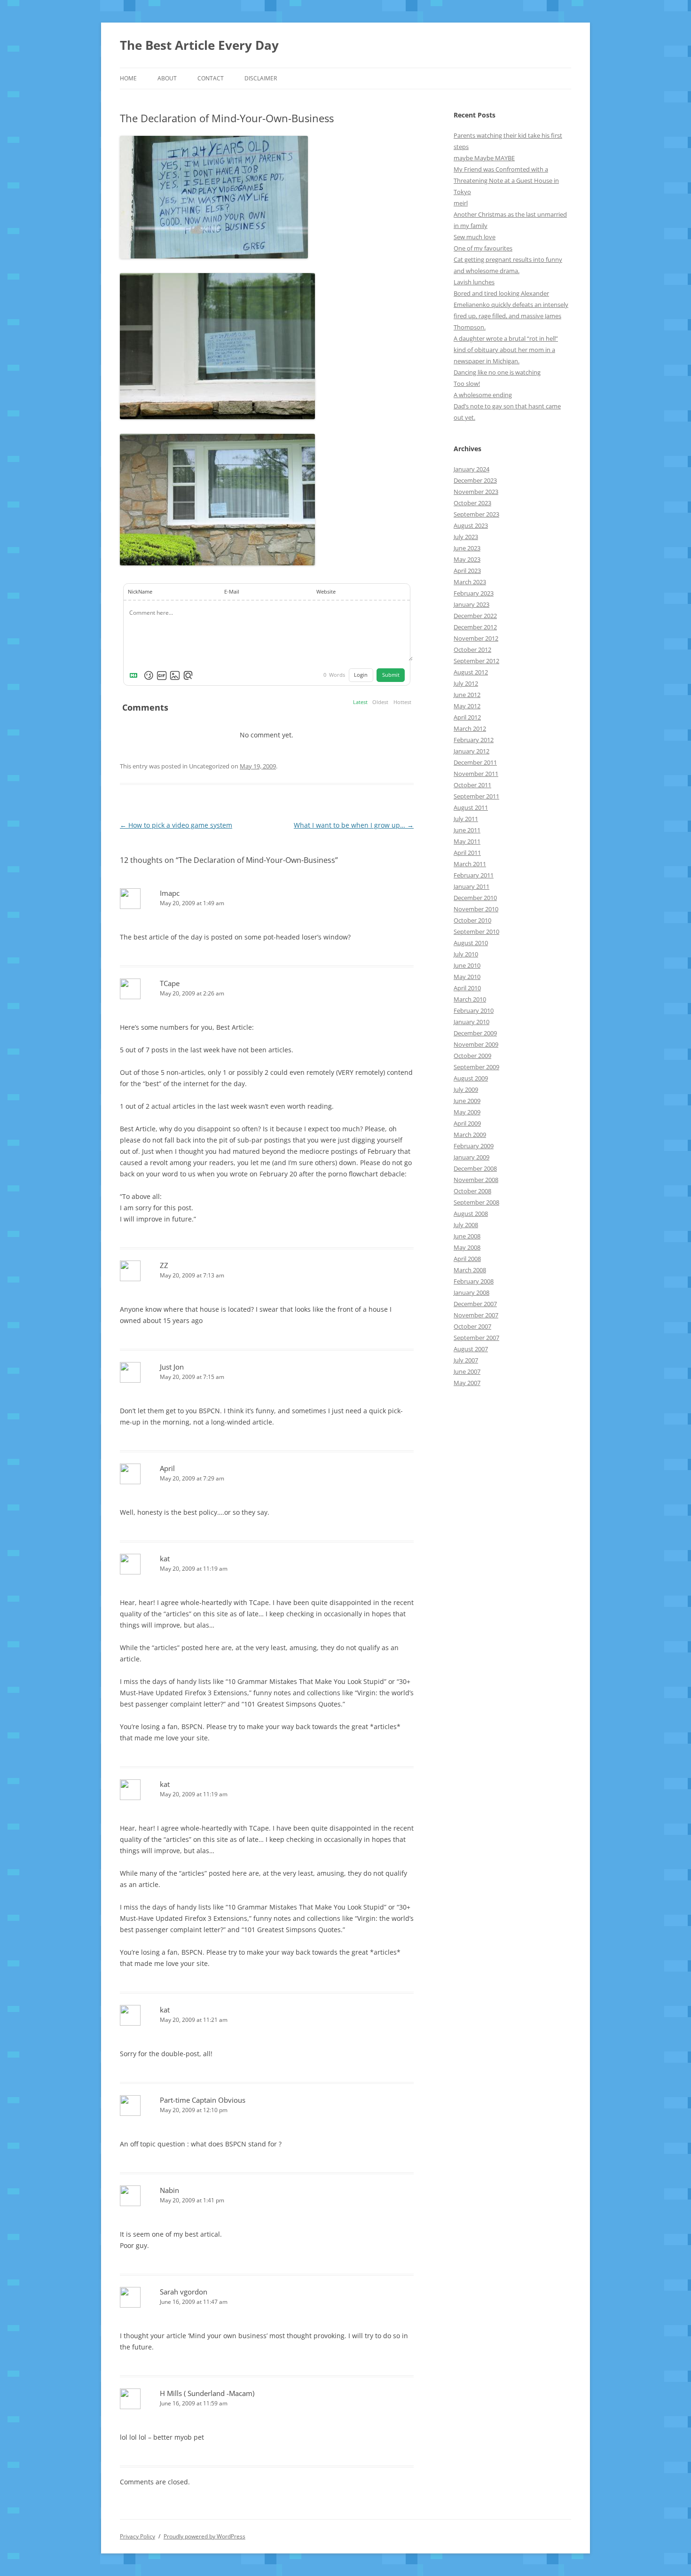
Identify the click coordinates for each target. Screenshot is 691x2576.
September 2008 (476, 1202)
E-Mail (232, 592)
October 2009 (472, 1056)
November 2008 (476, 1180)
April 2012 (467, 717)
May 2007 (467, 1383)
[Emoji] (149, 675)
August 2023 (471, 525)
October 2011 (472, 785)
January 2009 (471, 1157)
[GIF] (162, 675)
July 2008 (466, 1225)
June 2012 (467, 695)
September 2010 (476, 932)
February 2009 (474, 1146)
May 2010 (467, 977)
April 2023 (467, 571)
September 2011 (476, 796)
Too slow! (467, 384)
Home (128, 78)
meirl (461, 203)
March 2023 (470, 582)
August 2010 (471, 943)
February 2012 (474, 740)
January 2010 (471, 1022)
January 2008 (471, 1292)
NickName (140, 592)
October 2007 (472, 1326)
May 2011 (467, 841)
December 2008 (475, 1168)
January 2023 (471, 604)
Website (326, 592)
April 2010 (467, 988)
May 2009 (467, 1112)
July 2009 (466, 1089)
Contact (211, 78)
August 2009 (471, 1078)
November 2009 (476, 1044)
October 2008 (472, 1191)
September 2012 (476, 661)
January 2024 (471, 469)
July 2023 (466, 537)
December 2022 (475, 616)
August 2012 (471, 672)
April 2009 (467, 1123)
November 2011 (476, 774)
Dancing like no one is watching (497, 372)
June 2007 (467, 1371)
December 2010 (475, 898)
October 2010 (472, 920)
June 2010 (467, 965)
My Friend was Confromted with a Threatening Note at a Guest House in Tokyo (506, 180)
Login (361, 675)
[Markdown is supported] (135, 675)
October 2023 (472, 503)
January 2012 (471, 751)
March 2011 (470, 864)
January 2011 (471, 886)
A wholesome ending (483, 395)
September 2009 (476, 1067)
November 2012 (476, 638)
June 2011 (467, 830)
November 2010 (476, 909)
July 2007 (466, 1360)
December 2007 (475, 1304)
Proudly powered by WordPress (204, 2536)
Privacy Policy (137, 2536)
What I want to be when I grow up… (354, 825)
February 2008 (474, 1281)
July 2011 (466, 819)
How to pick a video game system (176, 825)
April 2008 (467, 1259)
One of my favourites (483, 248)
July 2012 (466, 683)
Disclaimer (261, 78)
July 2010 (466, 954)
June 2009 (467, 1101)
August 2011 (471, 807)
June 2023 (467, 548)
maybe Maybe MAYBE (484, 158)
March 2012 (470, 728)
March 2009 (470, 1135)
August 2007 (471, 1349)
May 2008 (467, 1247)
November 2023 (476, 492)
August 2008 (471, 1214)
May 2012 (467, 706)
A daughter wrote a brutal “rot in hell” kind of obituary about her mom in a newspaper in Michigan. (506, 350)
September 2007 (476, 1338)
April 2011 (467, 853)
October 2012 (472, 650)
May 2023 (467, 559)
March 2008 (470, 1270)
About (167, 78)
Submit (391, 675)
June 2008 (467, 1236)
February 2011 (474, 875)
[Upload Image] (175, 675)
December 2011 (475, 762)
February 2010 (474, 1010)
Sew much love (475, 237)
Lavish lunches (474, 282)
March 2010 (470, 999)
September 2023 (476, 514)
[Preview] (188, 675)
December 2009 (475, 1033)
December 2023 (475, 480)
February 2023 (474, 593)
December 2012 (475, 627)
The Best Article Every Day (199, 45)
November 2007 (476, 1315)
